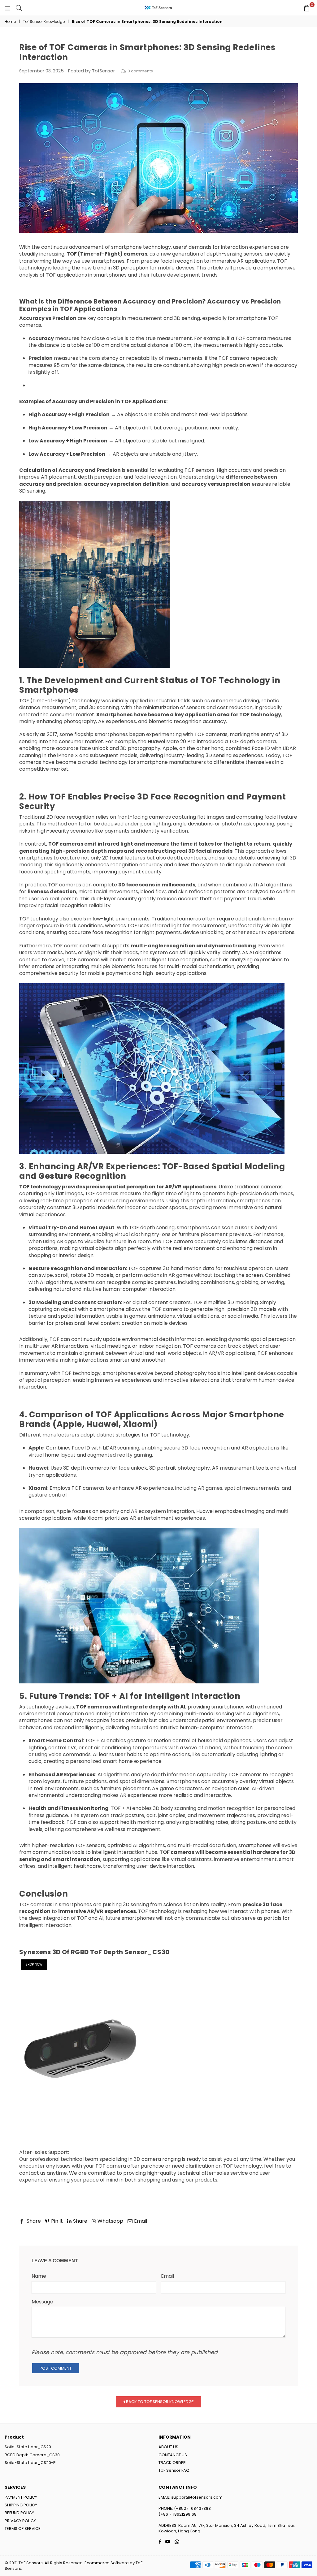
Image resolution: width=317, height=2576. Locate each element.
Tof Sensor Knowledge (44, 22)
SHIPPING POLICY (21, 2505)
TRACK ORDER (172, 2463)
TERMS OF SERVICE (23, 2529)
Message (42, 2302)
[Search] (19, 8)
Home (10, 22)
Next (287, 2229)
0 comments (140, 71)
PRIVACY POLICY (20, 2521)
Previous (35, 2229)
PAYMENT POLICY (21, 2497)
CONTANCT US (173, 2455)
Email (167, 2276)
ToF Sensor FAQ (174, 2470)
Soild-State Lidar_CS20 (28, 2447)
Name (39, 2276)
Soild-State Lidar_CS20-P (30, 2463)
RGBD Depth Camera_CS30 (32, 2455)
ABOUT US (168, 2447)
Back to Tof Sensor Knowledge (159, 2401)
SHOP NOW (34, 1964)
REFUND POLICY (19, 2513)
